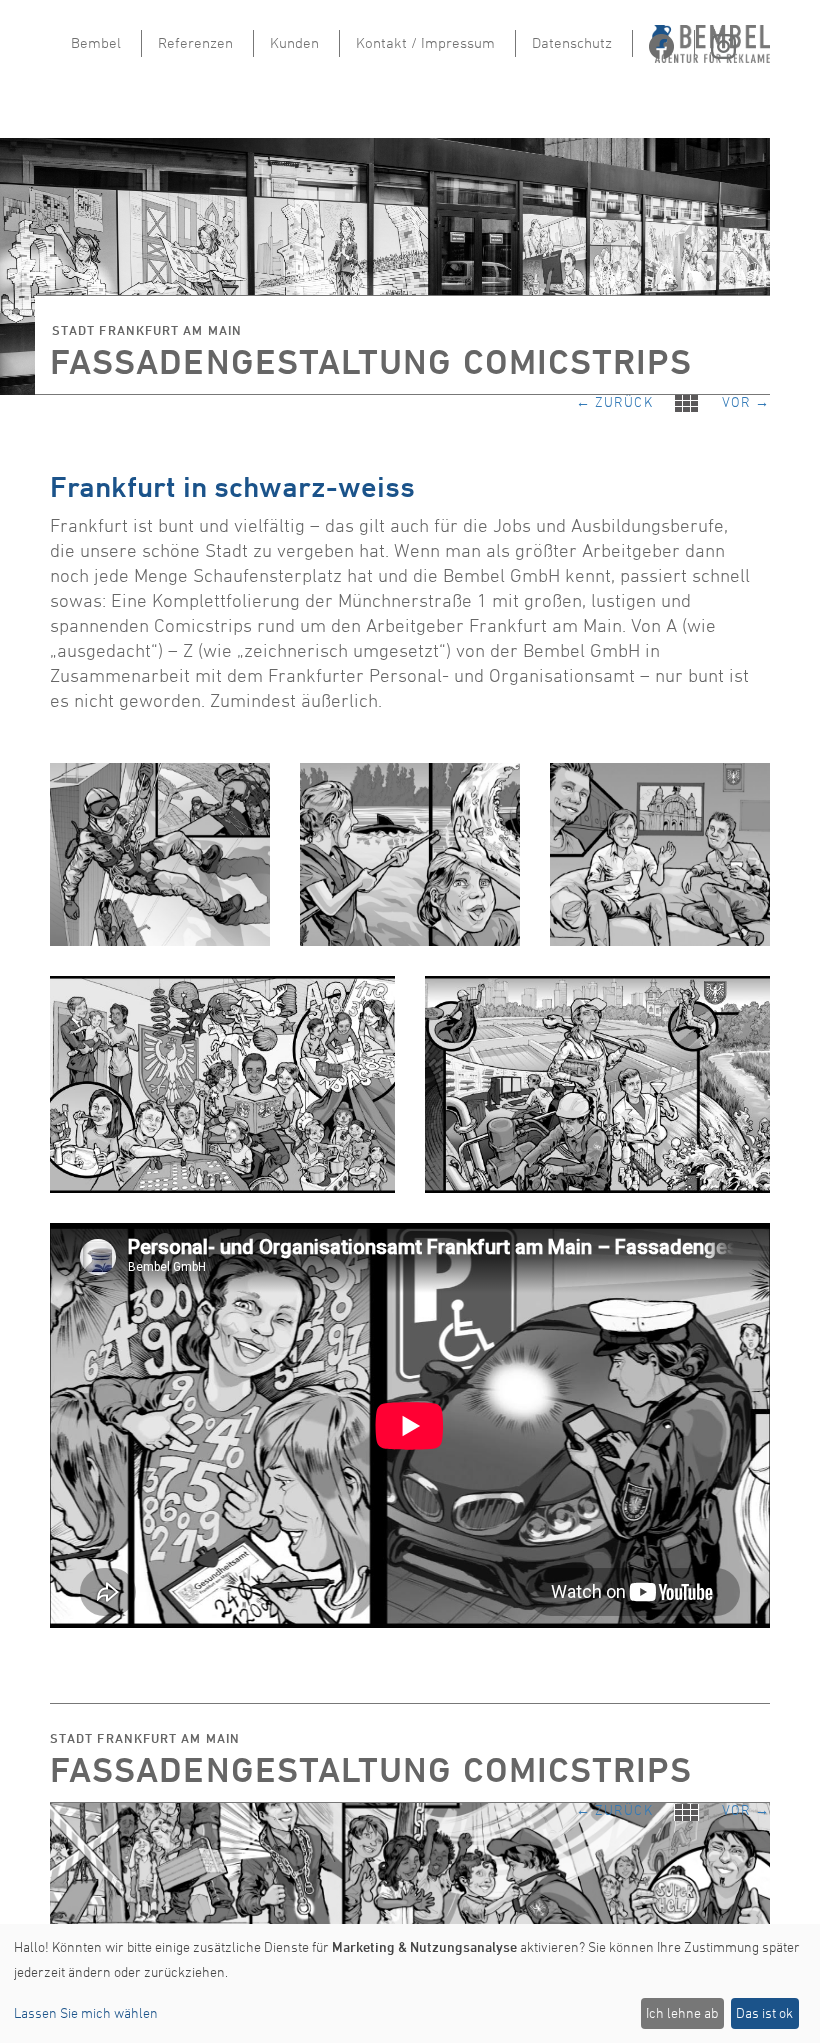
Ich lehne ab (682, 2012)
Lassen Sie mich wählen (86, 2012)
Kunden (294, 42)
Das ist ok (764, 2012)
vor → (746, 398)
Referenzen (195, 42)
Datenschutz (572, 42)
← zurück (625, 399)
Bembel (96, 42)
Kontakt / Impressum (425, 42)
